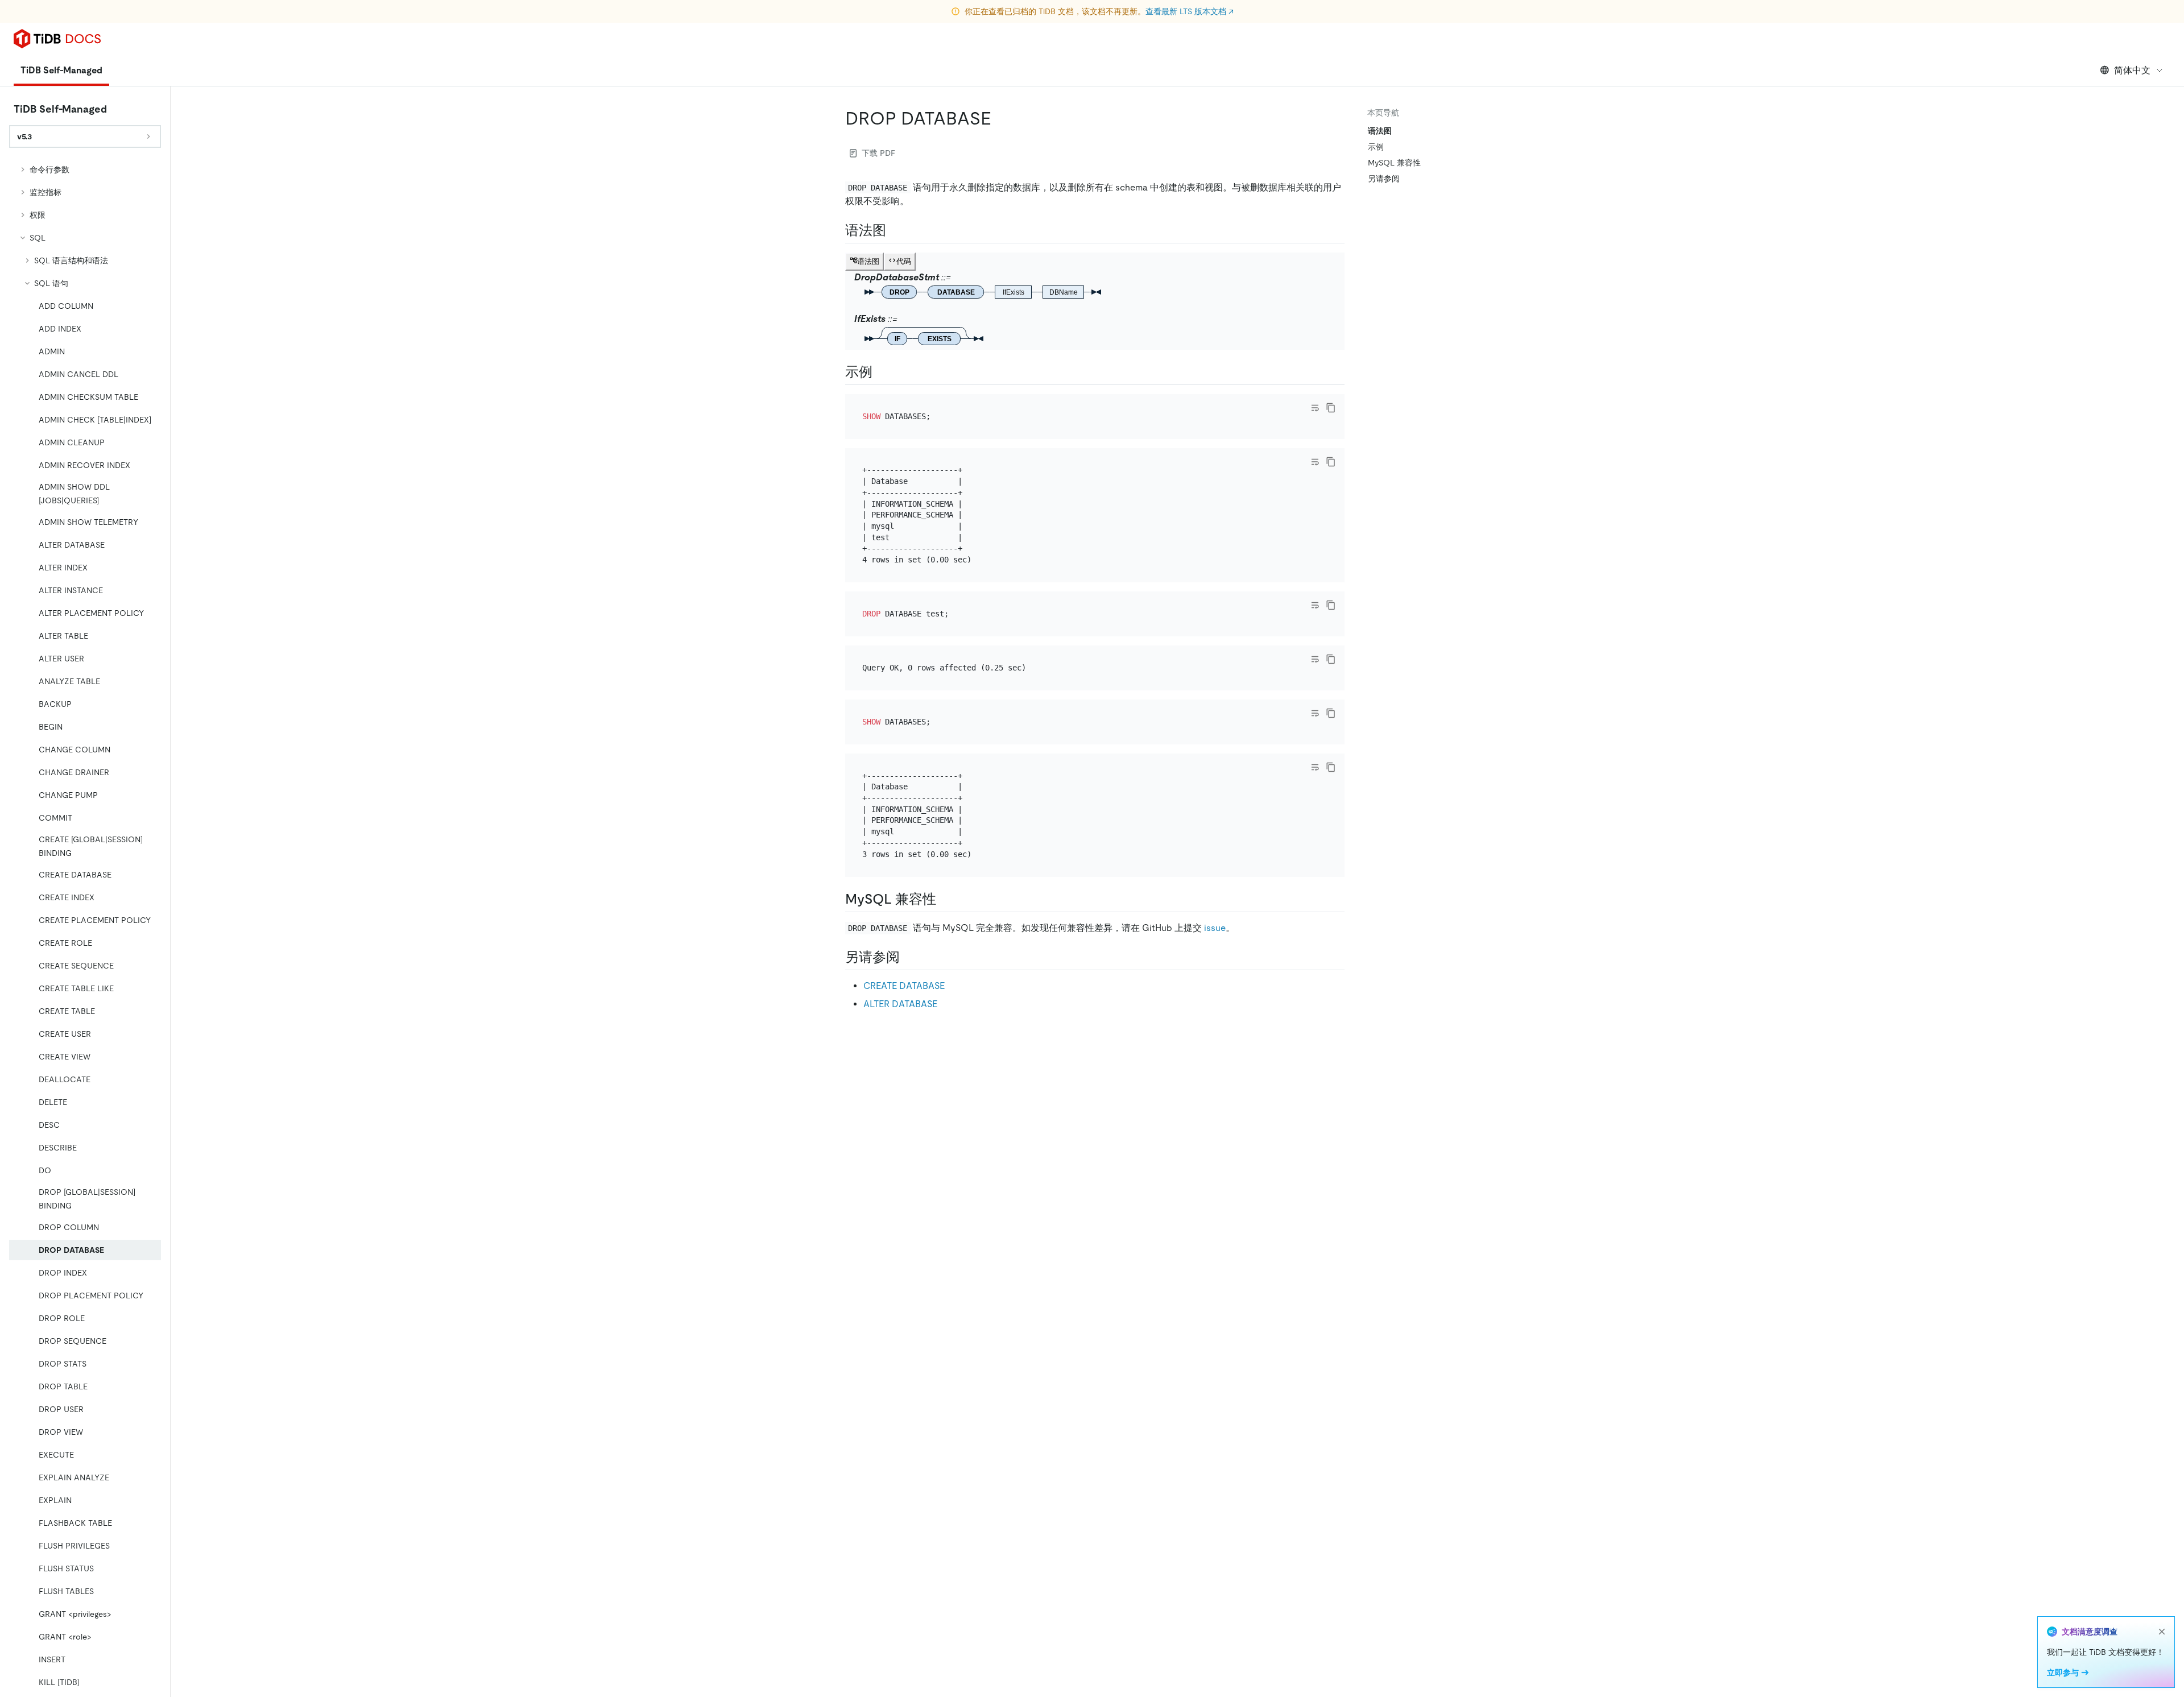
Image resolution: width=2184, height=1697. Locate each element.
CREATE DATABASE (904, 986)
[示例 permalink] (882, 372)
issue (1215, 928)
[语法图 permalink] (895, 230)
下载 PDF (878, 153)
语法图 (1380, 131)
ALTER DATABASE (900, 1004)
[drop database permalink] (1000, 118)
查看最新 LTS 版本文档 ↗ (1190, 11)
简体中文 (2132, 70)
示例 (1376, 147)
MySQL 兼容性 (1394, 163)
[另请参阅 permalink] (909, 957)
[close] (2162, 1632)
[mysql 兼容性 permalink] (945, 899)
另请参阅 (1384, 179)
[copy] (1331, 408)
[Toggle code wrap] (1315, 408)
